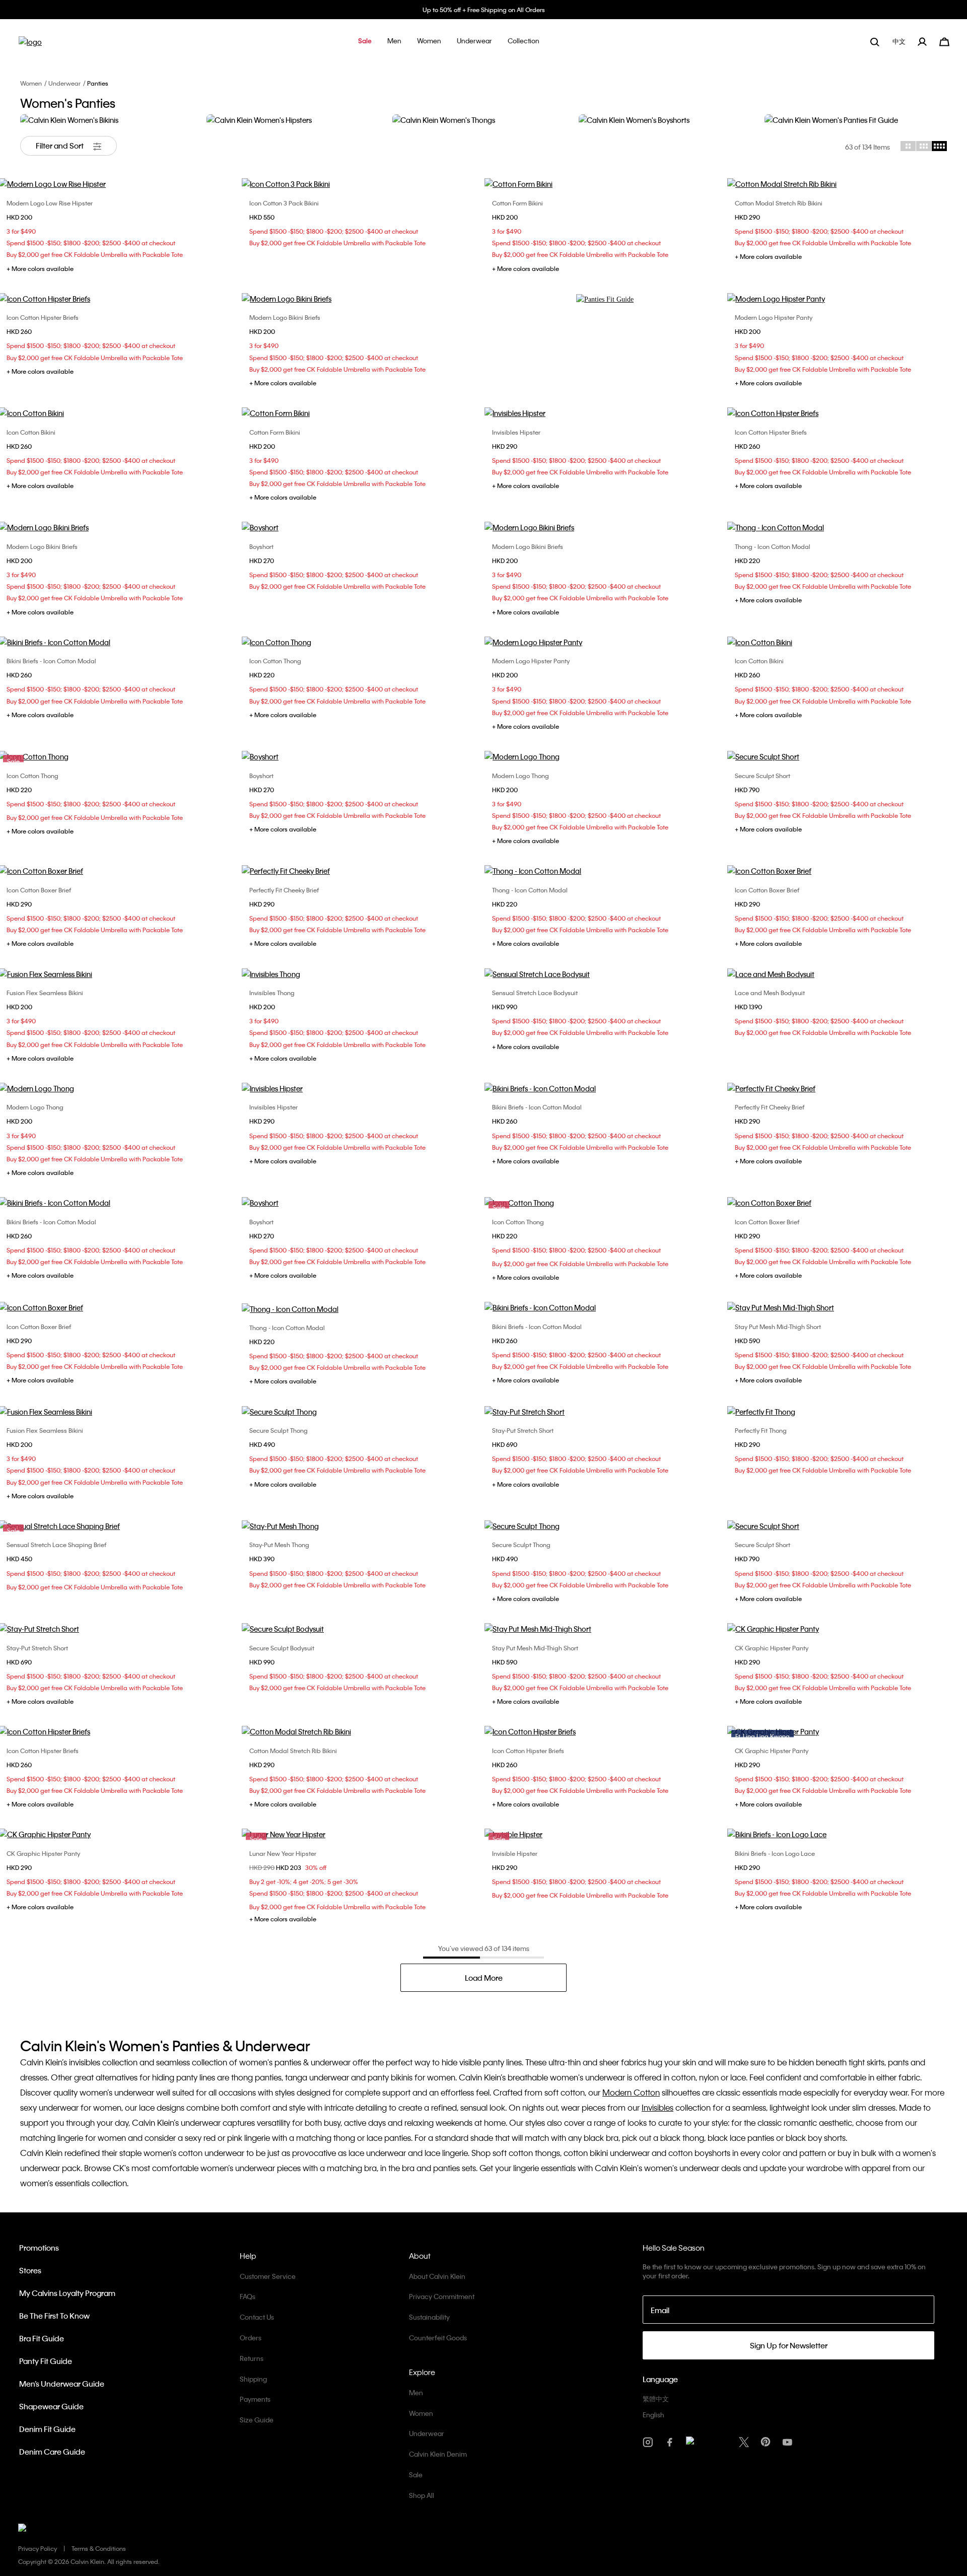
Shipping (253, 2379)
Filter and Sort (60, 146)
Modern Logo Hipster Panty (774, 317)
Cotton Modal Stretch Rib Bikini (779, 203)
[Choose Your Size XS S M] (605, 184)
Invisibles (658, 2107)
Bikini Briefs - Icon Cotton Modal (51, 661)
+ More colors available (40, 268)
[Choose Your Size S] (605, 1629)
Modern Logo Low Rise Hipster (50, 203)
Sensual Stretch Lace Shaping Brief (56, 1545)
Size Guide (257, 2420)
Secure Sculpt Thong (279, 1430)
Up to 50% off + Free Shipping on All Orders (484, 10)
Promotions (39, 2248)
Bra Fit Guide (42, 2338)
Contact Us (257, 2317)
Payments (255, 2399)
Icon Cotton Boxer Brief (39, 890)
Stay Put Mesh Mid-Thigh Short (778, 1327)
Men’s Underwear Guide (62, 2384)
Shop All (422, 2495)
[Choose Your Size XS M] (362, 413)
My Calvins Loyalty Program (67, 2293)
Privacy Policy (38, 2548)
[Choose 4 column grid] (939, 146)
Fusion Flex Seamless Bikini (45, 993)
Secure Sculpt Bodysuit (282, 1648)
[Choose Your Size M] (362, 756)
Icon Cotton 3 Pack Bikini (284, 203)
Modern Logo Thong (521, 776)
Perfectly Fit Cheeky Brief (284, 890)
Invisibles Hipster (516, 432)
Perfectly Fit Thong (761, 1430)
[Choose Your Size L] (362, 1526)
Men (416, 2392)
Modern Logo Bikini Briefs (285, 317)
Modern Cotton (631, 2092)
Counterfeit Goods (438, 2338)
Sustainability (429, 2317)
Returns (252, 2358)
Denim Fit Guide (47, 2429)
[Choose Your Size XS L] (362, 642)
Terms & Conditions (99, 2548)
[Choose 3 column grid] (924, 146)
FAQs (248, 2296)
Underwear (64, 83)
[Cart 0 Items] (944, 41)
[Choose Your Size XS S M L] (605, 974)
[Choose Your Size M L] (362, 1412)
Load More (484, 1978)
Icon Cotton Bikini (31, 432)
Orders (251, 2338)
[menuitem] (900, 42)
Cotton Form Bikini (517, 203)
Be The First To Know (54, 2316)
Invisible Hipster (515, 1853)
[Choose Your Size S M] (362, 184)
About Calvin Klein (437, 2276)
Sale (416, 2475)
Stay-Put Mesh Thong (279, 1545)
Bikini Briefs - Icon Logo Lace (775, 1853)
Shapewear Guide (51, 2406)
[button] (365, 42)
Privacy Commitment (442, 2296)
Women (31, 83)
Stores (30, 2270)
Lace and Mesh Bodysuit (770, 993)
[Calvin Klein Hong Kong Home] (30, 45)
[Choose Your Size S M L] (362, 871)
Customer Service (268, 2276)
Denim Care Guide (52, 2452)
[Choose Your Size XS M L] (605, 413)
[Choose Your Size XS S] (362, 527)
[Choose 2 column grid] (908, 146)
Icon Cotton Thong (275, 661)
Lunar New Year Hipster (283, 1853)
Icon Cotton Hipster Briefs (43, 317)
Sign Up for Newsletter (789, 2345)
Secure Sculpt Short (763, 776)
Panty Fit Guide (46, 2361)
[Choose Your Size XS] (605, 527)
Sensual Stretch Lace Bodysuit (535, 993)
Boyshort (261, 546)
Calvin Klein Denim (438, 2454)
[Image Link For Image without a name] (605, 299)
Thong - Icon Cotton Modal (773, 546)
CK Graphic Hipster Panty (772, 1648)
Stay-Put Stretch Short (523, 1430)
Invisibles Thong (272, 993)
